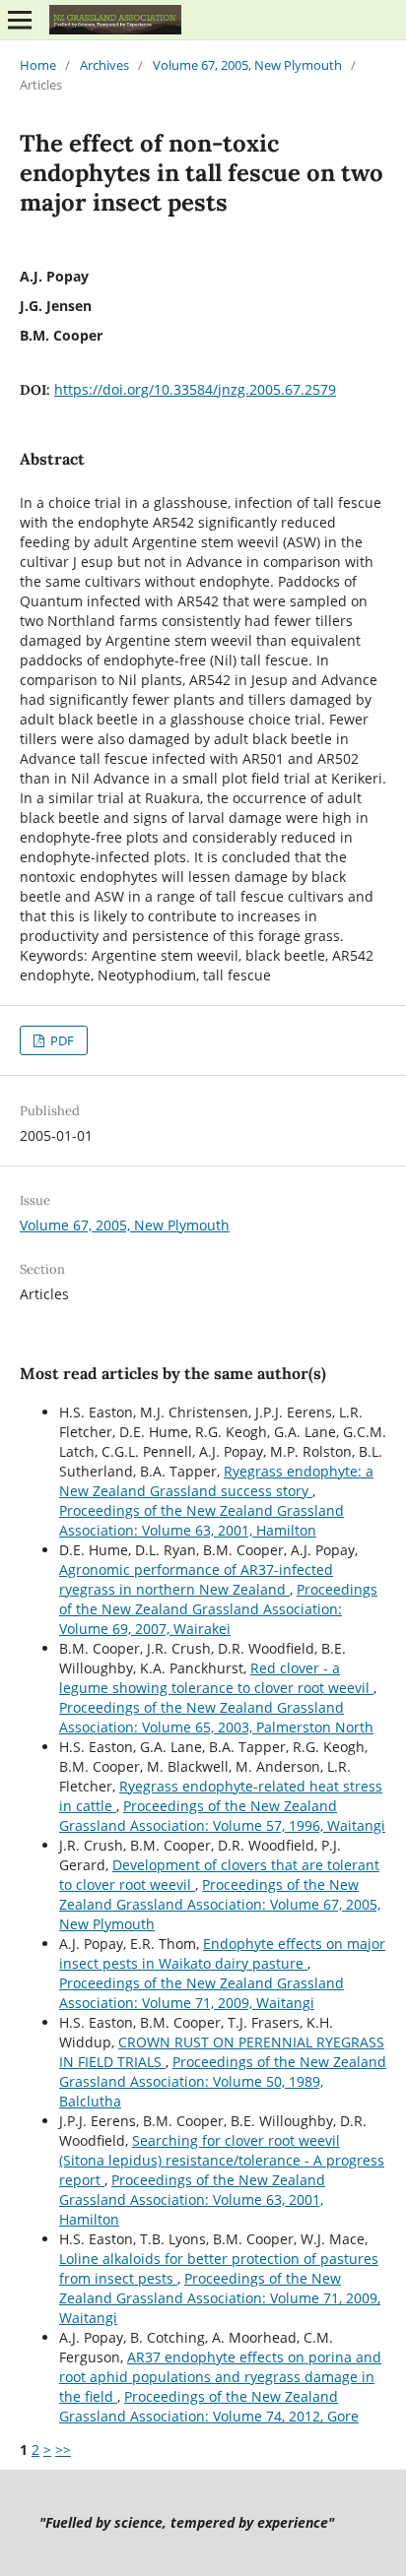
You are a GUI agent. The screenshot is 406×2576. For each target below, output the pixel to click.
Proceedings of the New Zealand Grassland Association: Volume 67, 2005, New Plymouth (220, 1904)
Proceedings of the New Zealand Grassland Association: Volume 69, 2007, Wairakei (218, 1609)
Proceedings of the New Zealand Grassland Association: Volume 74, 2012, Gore (209, 2406)
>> (63, 2450)
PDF (61, 1040)
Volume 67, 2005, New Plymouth (247, 65)
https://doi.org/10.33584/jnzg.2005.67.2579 (195, 389)
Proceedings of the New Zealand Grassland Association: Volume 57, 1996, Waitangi (222, 1816)
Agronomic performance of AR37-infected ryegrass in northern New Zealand (196, 1579)
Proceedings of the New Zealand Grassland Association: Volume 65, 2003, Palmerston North (216, 1717)
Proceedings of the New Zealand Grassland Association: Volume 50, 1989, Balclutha (223, 2081)
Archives (104, 65)
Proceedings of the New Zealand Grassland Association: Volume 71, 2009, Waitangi (202, 1993)
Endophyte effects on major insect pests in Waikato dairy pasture (222, 1953)
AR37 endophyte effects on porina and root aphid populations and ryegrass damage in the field (220, 2377)
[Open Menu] (20, 20)
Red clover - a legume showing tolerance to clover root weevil (216, 1678)
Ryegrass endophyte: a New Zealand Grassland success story (216, 1481)
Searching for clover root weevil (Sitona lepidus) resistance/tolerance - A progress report (222, 2160)
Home (38, 65)
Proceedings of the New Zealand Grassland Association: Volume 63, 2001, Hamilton (202, 1520)
